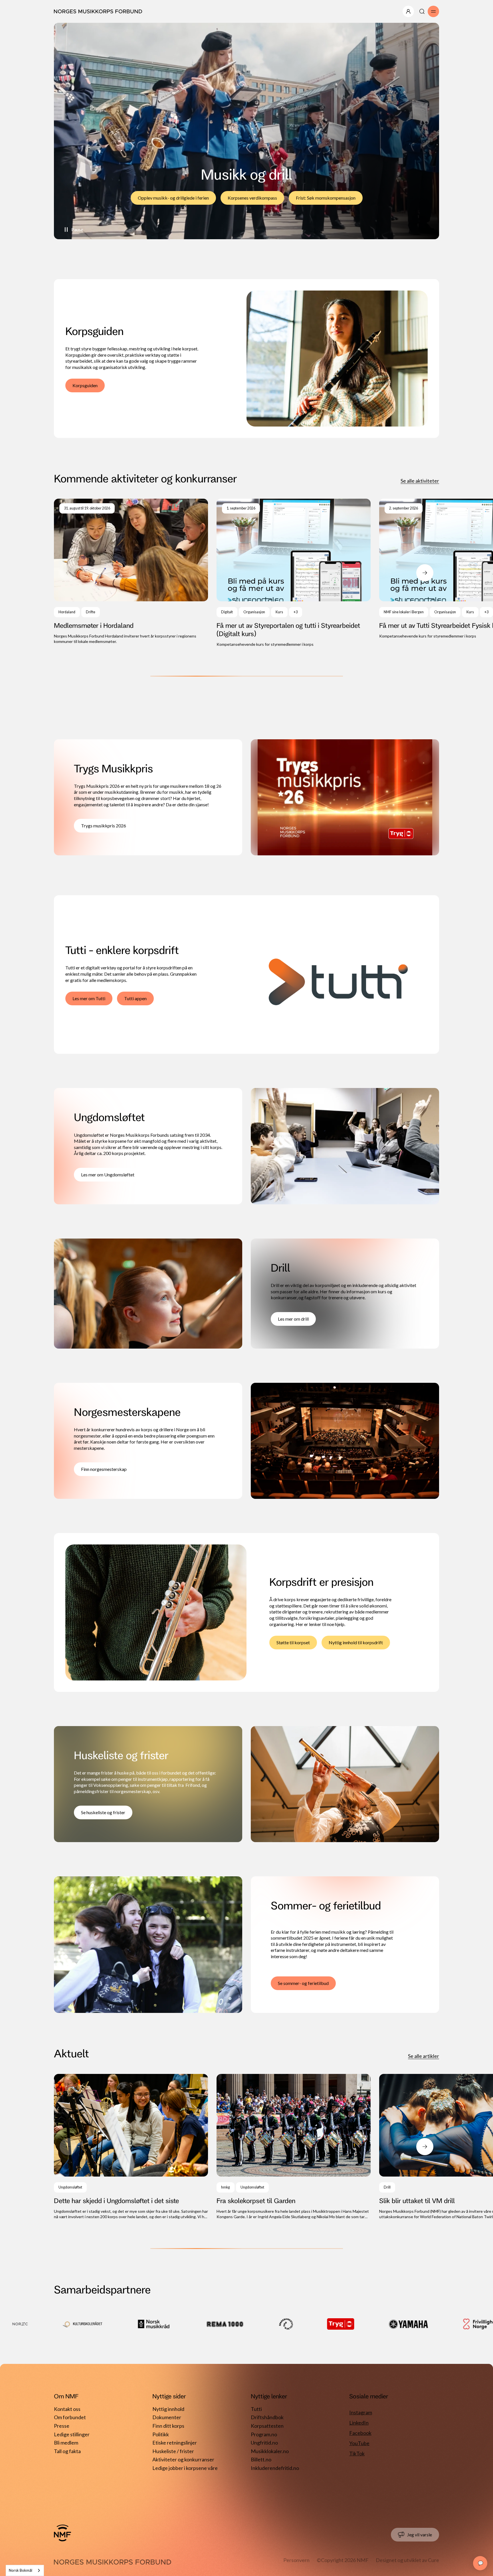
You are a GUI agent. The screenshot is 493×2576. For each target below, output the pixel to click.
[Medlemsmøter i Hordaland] (131, 572)
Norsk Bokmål (21, 2570)
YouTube (359, 2443)
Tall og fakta (67, 2451)
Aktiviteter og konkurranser (183, 2459)
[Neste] (425, 573)
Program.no (264, 2434)
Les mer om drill (293, 1319)
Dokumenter (167, 2417)
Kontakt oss (67, 2409)
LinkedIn (359, 2423)
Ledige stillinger (72, 2434)
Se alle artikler (424, 2056)
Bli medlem (66, 2443)
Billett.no (261, 2459)
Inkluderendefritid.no (275, 2468)
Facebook (360, 2433)
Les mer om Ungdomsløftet (108, 1175)
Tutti (256, 2409)
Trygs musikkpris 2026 (104, 826)
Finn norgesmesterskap (104, 1469)
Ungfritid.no (264, 2443)
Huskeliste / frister (173, 2451)
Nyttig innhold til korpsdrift (356, 1642)
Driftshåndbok (267, 2417)
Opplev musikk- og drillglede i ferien (173, 198)
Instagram (361, 2412)
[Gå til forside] (62, 2533)
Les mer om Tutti (89, 998)
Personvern (296, 2560)
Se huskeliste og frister (103, 1812)
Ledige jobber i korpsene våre (185, 2468)
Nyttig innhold (168, 2409)
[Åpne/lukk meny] (408, 11)
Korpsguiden (85, 385)
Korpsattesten (267, 2426)
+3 (296, 612)
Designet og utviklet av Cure (407, 2560)
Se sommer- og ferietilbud (303, 1983)
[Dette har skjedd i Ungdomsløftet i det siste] (131, 2147)
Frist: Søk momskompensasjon (326, 198)
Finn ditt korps (168, 2426)
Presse (62, 2426)
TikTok (357, 2453)
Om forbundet (70, 2417)
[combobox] (25, 2570)
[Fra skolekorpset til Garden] (294, 2147)
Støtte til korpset (293, 1642)
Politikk (161, 2434)
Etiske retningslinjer (175, 2443)
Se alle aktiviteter (420, 481)
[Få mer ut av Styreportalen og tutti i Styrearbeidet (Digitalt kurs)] (294, 573)
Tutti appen (135, 998)
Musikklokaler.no (270, 2451)
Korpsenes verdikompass (252, 198)
